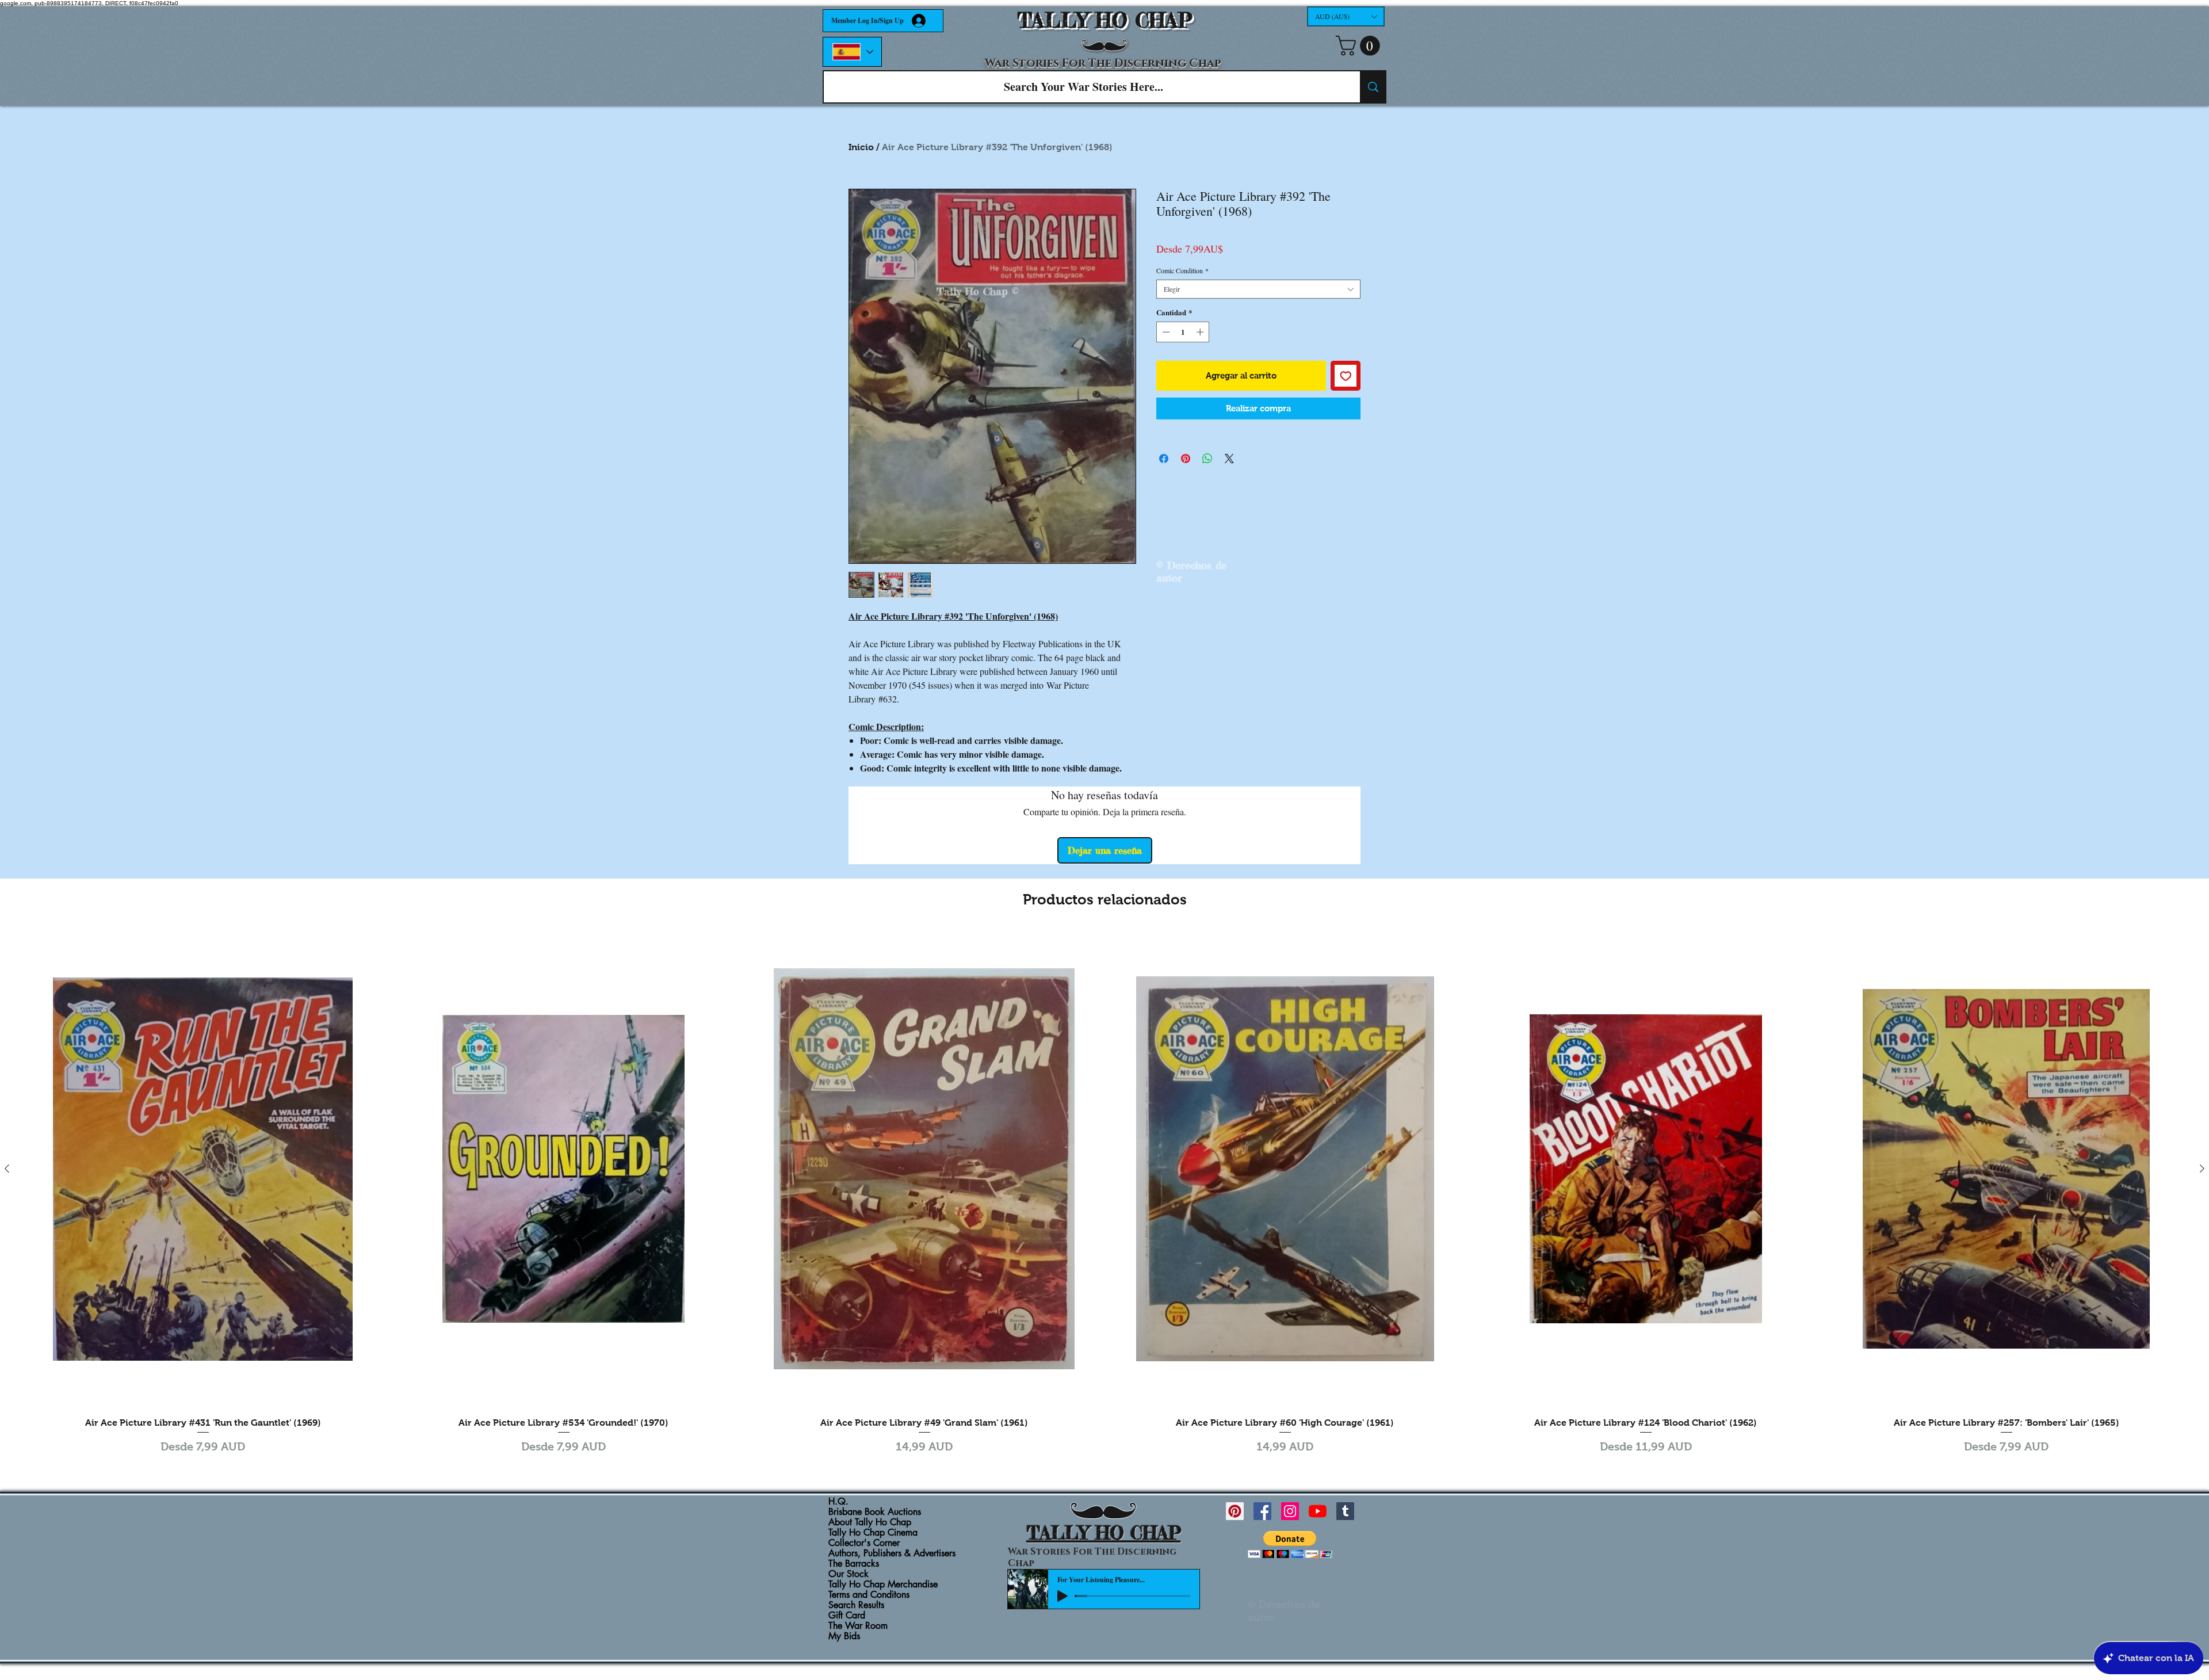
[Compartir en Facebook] (1164, 459)
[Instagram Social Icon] (1290, 1511)
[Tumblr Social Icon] (1345, 1511)
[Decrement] (1165, 332)
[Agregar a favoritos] (1346, 376)
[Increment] (1201, 332)
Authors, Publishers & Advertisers (892, 1553)
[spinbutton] (1183, 332)
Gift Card (847, 1616)
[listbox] (1346, 16)
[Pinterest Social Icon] (1235, 1511)
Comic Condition (1182, 271)
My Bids (844, 1636)
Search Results (856, 1605)
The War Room (858, 1626)
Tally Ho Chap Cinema (873, 1533)
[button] (1346, 16)
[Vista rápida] (203, 1169)
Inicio (861, 147)
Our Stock (849, 1574)
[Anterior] (7, 1169)
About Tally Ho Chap (870, 1522)
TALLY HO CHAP (1105, 20)
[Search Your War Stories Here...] (1373, 87)
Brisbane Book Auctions (875, 1512)
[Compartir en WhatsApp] (1207, 459)
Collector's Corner (864, 1543)
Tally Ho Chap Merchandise (883, 1584)
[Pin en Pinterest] (1186, 459)
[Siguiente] (2202, 1169)
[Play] (1063, 1596)
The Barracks (854, 1564)
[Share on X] (1229, 459)
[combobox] (1258, 289)
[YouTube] (1318, 1511)
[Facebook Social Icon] (1262, 1511)
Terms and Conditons (869, 1595)
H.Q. (838, 1502)
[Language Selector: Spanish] (852, 52)
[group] (1104, 1194)
